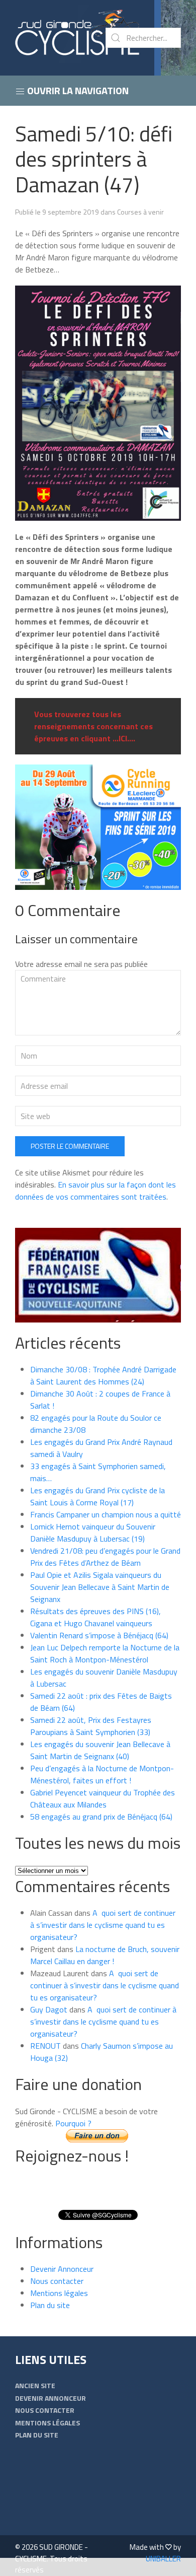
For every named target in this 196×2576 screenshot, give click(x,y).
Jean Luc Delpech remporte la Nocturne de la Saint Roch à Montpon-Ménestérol (105, 1653)
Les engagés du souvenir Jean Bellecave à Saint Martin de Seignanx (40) (100, 1750)
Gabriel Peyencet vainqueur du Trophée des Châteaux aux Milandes (103, 1798)
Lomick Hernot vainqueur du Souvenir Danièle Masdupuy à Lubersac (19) (93, 1533)
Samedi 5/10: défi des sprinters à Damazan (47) (94, 159)
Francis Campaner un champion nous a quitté (106, 1514)
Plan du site (50, 2305)
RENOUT (45, 2046)
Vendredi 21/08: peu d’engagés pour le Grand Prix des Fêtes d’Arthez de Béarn (105, 1557)
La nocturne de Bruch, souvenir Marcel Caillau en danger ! (105, 1955)
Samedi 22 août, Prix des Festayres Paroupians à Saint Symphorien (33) (91, 1726)
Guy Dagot (49, 2009)
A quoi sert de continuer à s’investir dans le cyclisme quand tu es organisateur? (103, 1925)
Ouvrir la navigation (77, 90)
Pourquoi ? (73, 2123)
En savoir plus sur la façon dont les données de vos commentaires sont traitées (95, 1191)
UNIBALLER (163, 2559)
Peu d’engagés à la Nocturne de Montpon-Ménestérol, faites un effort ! (102, 1774)
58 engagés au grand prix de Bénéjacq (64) (101, 1817)
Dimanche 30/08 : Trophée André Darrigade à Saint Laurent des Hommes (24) (103, 1375)
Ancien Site (35, 2385)
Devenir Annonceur (62, 2269)
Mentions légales (59, 2293)
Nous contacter (57, 2281)
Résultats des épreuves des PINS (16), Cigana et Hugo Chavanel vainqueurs (95, 1617)
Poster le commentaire (70, 1146)
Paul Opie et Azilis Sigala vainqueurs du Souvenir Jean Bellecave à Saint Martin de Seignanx (100, 1587)
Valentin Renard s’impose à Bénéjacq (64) (99, 1635)
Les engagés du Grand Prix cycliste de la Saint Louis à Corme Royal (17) (97, 1496)
